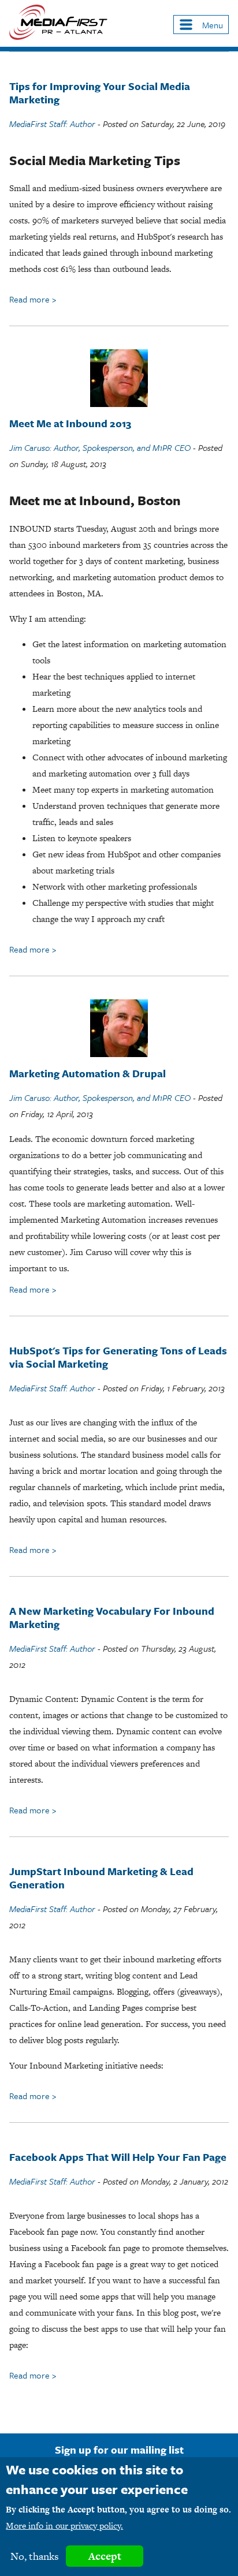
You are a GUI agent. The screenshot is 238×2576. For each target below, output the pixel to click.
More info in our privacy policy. (64, 2525)
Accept (105, 2556)
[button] (201, 25)
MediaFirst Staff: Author (52, 124)
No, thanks (35, 2556)
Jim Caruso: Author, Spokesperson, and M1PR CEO (100, 447)
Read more (33, 299)
